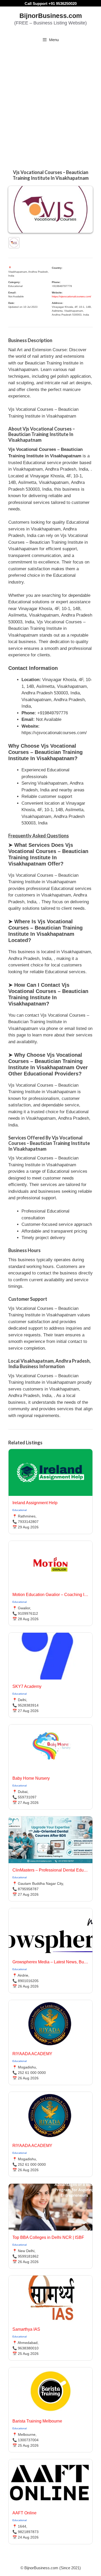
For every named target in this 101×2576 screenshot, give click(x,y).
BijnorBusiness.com (51, 16)
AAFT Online (24, 2513)
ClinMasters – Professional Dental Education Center (51, 1870)
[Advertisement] (51, 101)
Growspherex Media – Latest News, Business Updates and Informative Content (51, 1962)
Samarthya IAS (26, 2329)
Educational (20, 1510)
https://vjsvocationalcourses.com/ (71, 296)
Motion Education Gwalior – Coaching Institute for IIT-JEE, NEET (51, 1595)
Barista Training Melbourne (37, 2421)
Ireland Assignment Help (35, 1503)
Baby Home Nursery (31, 1778)
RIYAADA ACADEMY (32, 2054)
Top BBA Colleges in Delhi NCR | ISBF (48, 2237)
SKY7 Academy (27, 1686)
